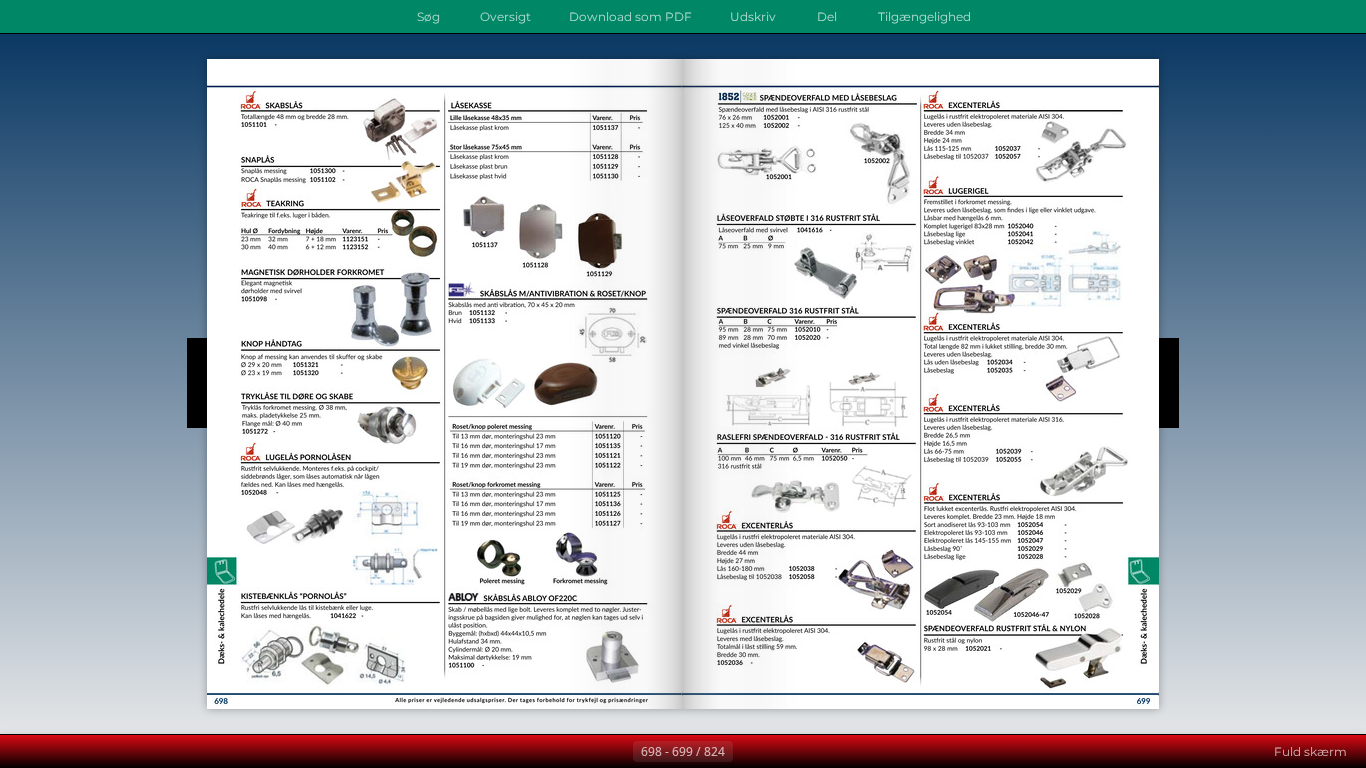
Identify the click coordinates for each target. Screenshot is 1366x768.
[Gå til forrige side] (617, 752)
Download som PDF (630, 16)
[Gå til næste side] (749, 752)
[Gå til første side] (585, 752)
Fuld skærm (1310, 751)
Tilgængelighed (924, 16)
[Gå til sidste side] (781, 752)
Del (827, 16)
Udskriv (753, 16)
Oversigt (505, 16)
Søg (428, 16)
